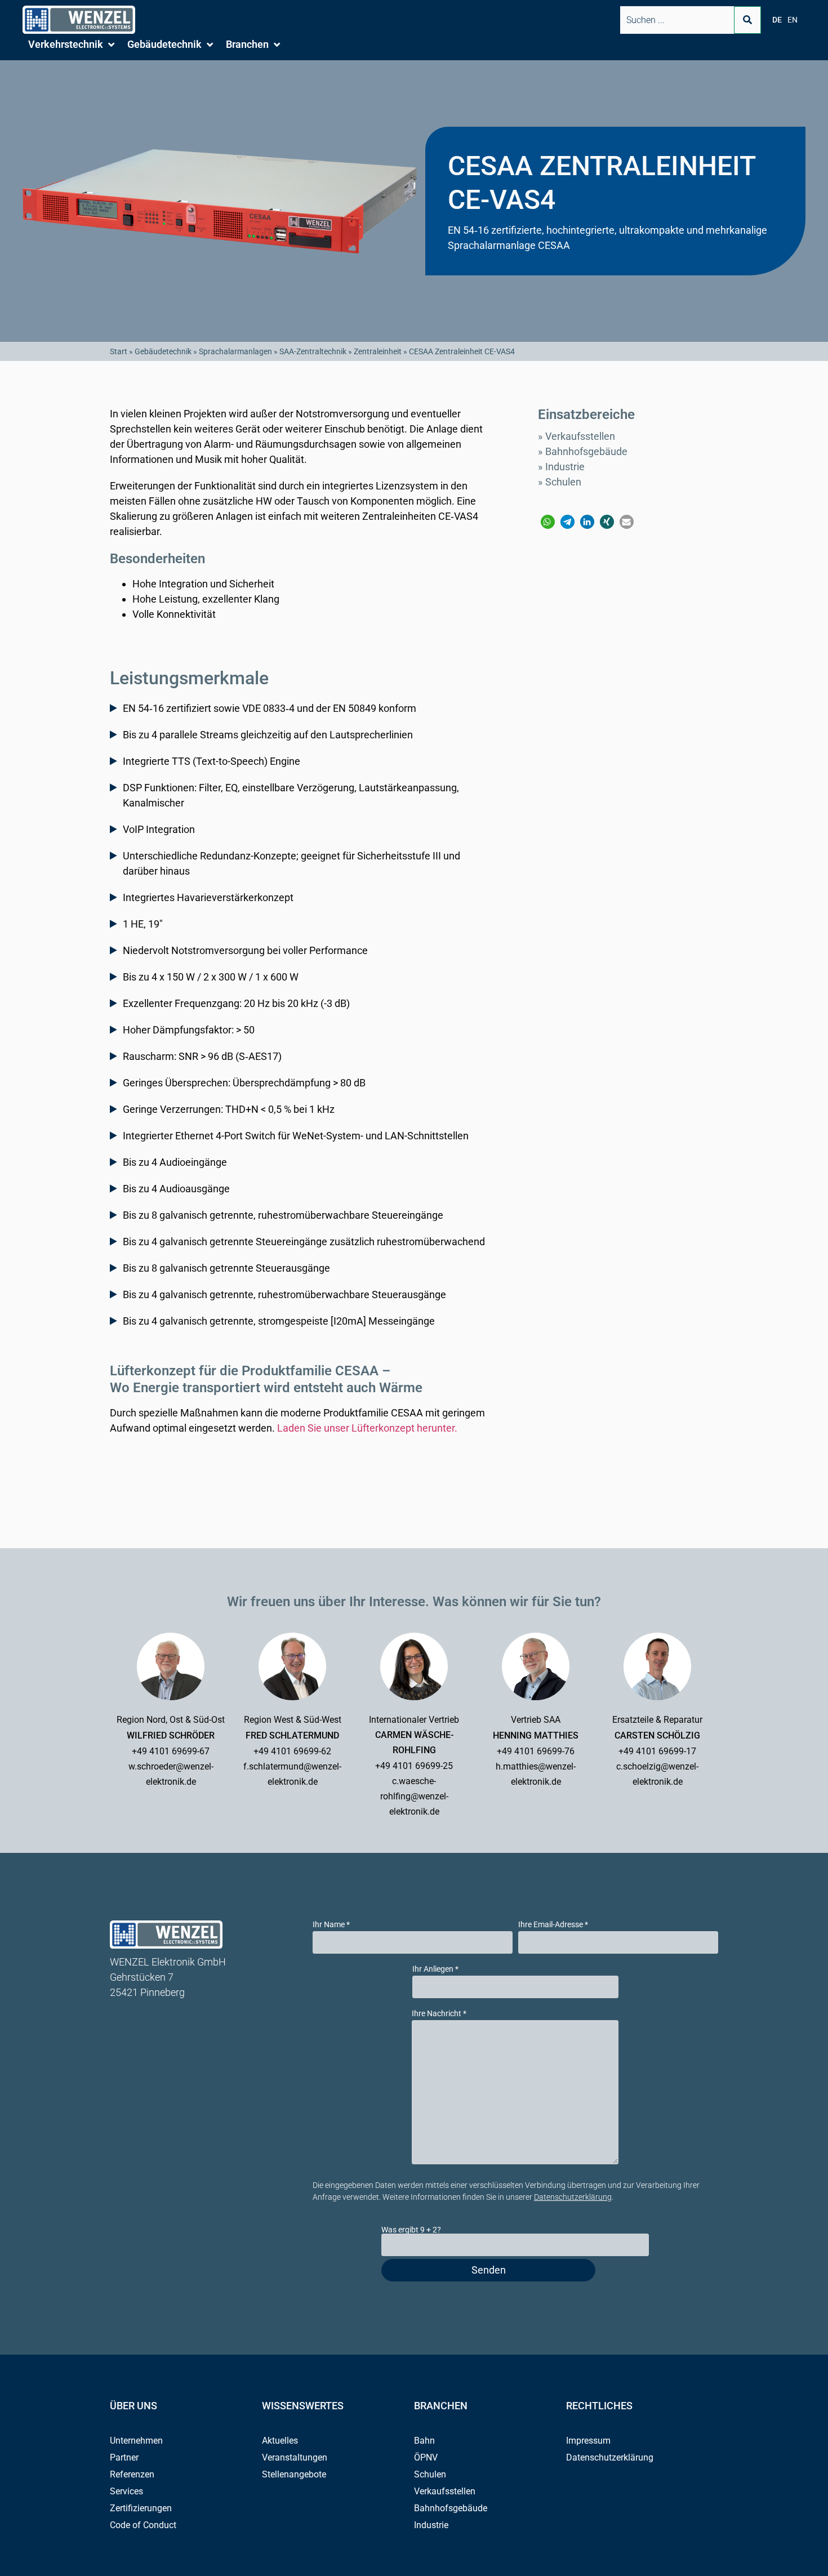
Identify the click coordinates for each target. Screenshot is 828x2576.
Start (119, 351)
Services (126, 2491)
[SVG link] (79, 20)
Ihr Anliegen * (435, 1969)
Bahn (424, 2441)
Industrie (565, 467)
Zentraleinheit (378, 351)
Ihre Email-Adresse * (553, 1924)
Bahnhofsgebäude (586, 451)
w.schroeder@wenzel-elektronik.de (171, 1774)
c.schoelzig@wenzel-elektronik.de (657, 1774)
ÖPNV (426, 2457)
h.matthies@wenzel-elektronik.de (536, 1774)
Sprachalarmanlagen (235, 351)
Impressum (588, 2441)
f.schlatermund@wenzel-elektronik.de (292, 1774)
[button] (72, 44)
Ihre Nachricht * (439, 2013)
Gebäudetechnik (163, 351)
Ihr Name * (331, 1924)
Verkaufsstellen (580, 436)
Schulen (563, 482)
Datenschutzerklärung (573, 2197)
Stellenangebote (294, 2474)
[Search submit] (747, 20)
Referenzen (132, 2474)
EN (793, 20)
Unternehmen (136, 2441)
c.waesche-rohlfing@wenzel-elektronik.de (414, 1796)
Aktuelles (280, 2441)
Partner (124, 2457)
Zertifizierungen (141, 2508)
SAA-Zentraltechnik (313, 351)
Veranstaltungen (295, 2457)
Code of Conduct (143, 2525)
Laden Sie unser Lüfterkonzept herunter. (367, 1428)
